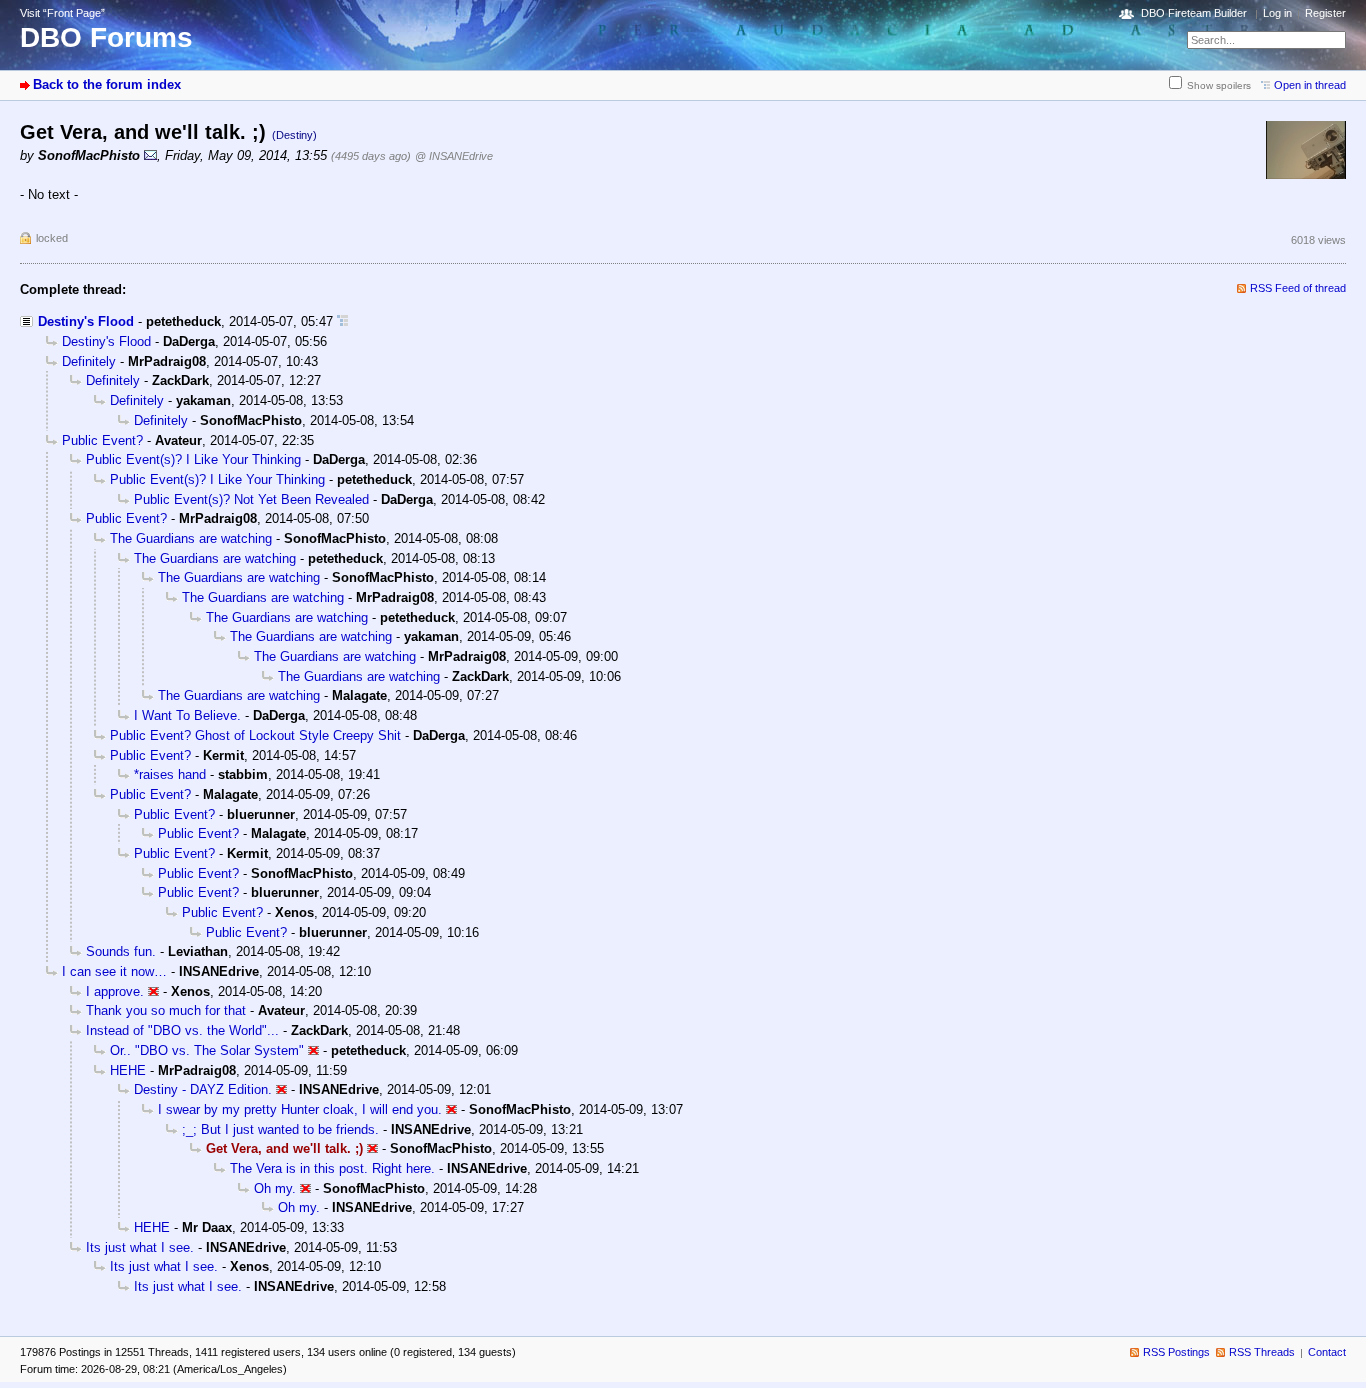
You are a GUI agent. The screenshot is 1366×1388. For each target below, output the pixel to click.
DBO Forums (106, 37)
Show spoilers (1219, 85)
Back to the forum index (107, 84)
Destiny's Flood (86, 321)
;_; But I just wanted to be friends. (280, 1129)
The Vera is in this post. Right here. (332, 1168)
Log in (1277, 13)
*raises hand (170, 774)
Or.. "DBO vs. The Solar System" (207, 1050)
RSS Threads (1262, 1352)
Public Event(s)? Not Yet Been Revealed (251, 499)
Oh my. (275, 1188)
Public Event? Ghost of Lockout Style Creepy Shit (255, 735)
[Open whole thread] (342, 321)
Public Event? (102, 440)
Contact (1327, 1352)
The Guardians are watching (191, 538)
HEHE (128, 1070)
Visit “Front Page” (62, 13)
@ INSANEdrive (454, 156)
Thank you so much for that (166, 1010)
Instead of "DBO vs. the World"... (182, 1030)
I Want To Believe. (187, 715)
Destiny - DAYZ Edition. (203, 1089)
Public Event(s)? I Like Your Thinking (193, 459)
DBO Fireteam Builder (1194, 13)
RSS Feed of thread (1298, 288)
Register (1325, 13)
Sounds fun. (121, 951)
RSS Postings (1176, 1352)
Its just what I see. (140, 1247)
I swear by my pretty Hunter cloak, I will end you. (300, 1109)
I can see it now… (114, 971)
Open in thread (1310, 85)
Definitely (89, 361)
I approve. (115, 991)
